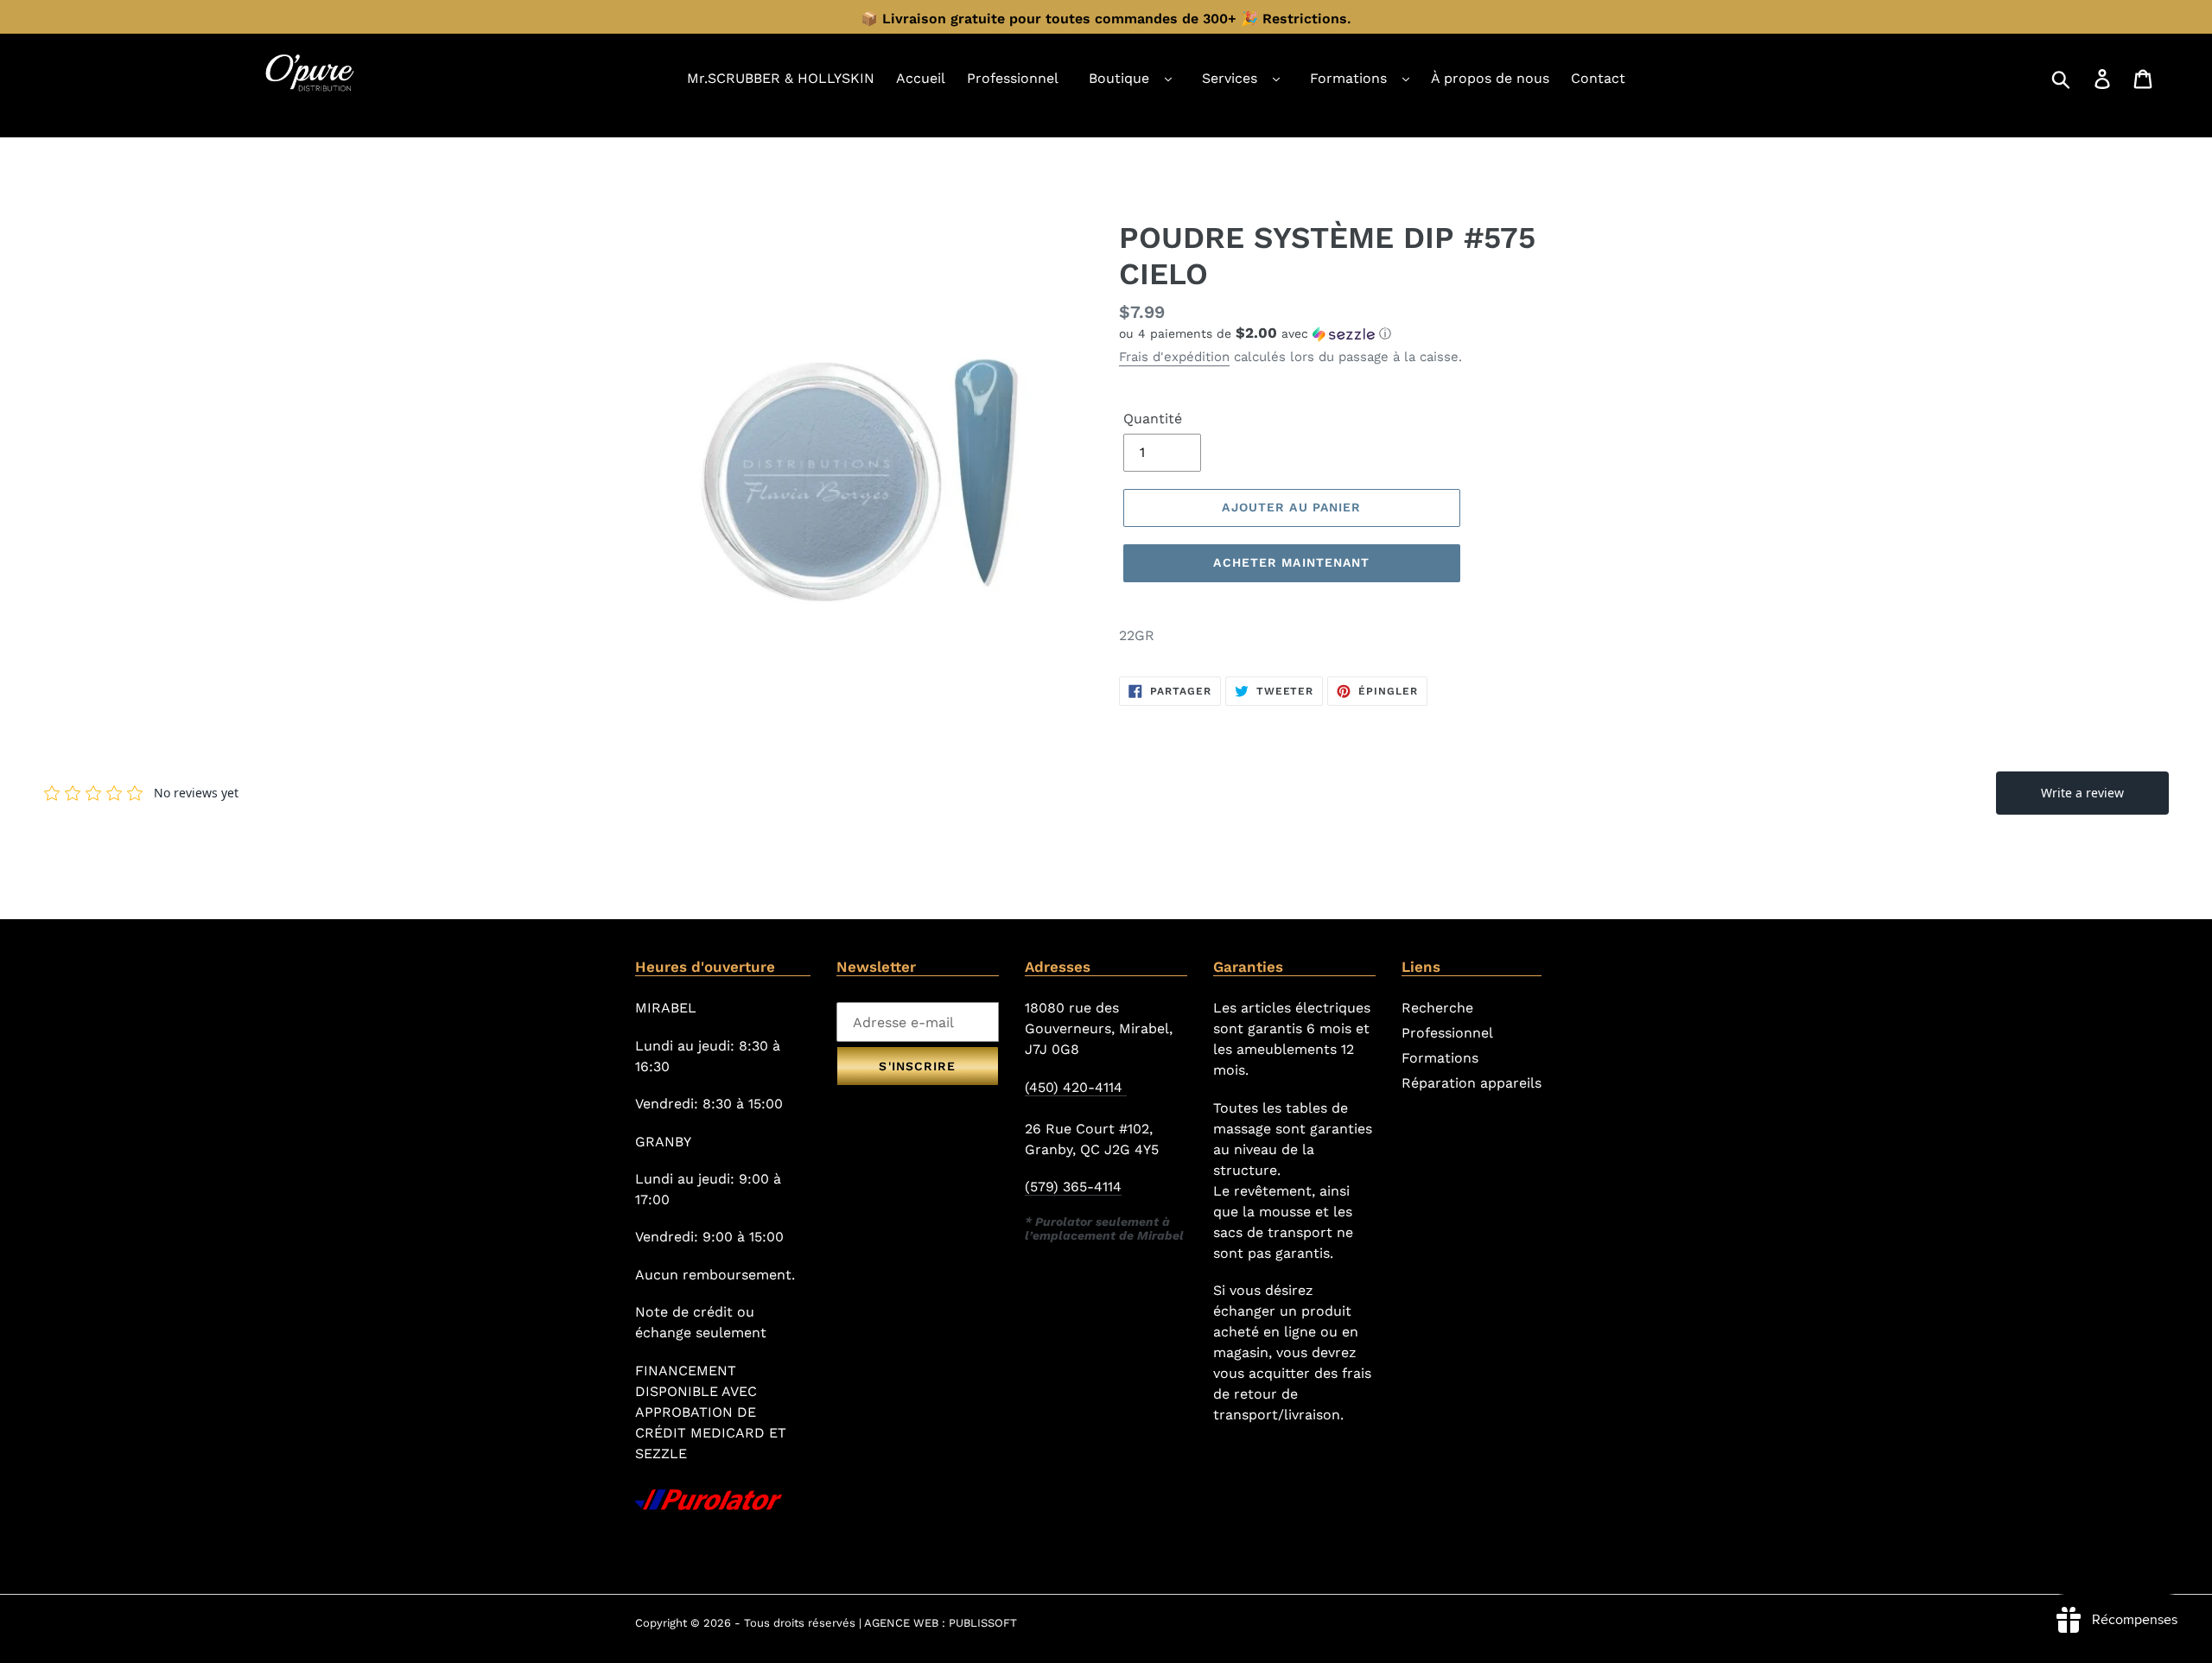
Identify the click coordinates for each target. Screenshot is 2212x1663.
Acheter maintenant (1291, 562)
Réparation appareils (1471, 1083)
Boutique (1119, 78)
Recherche (1437, 1008)
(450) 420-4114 (1076, 1087)
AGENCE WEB (901, 1623)
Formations (1348, 78)
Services (1230, 78)
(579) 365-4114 (1073, 1187)
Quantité (1153, 419)
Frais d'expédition (1174, 357)
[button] (1348, 333)
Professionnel (1447, 1033)
